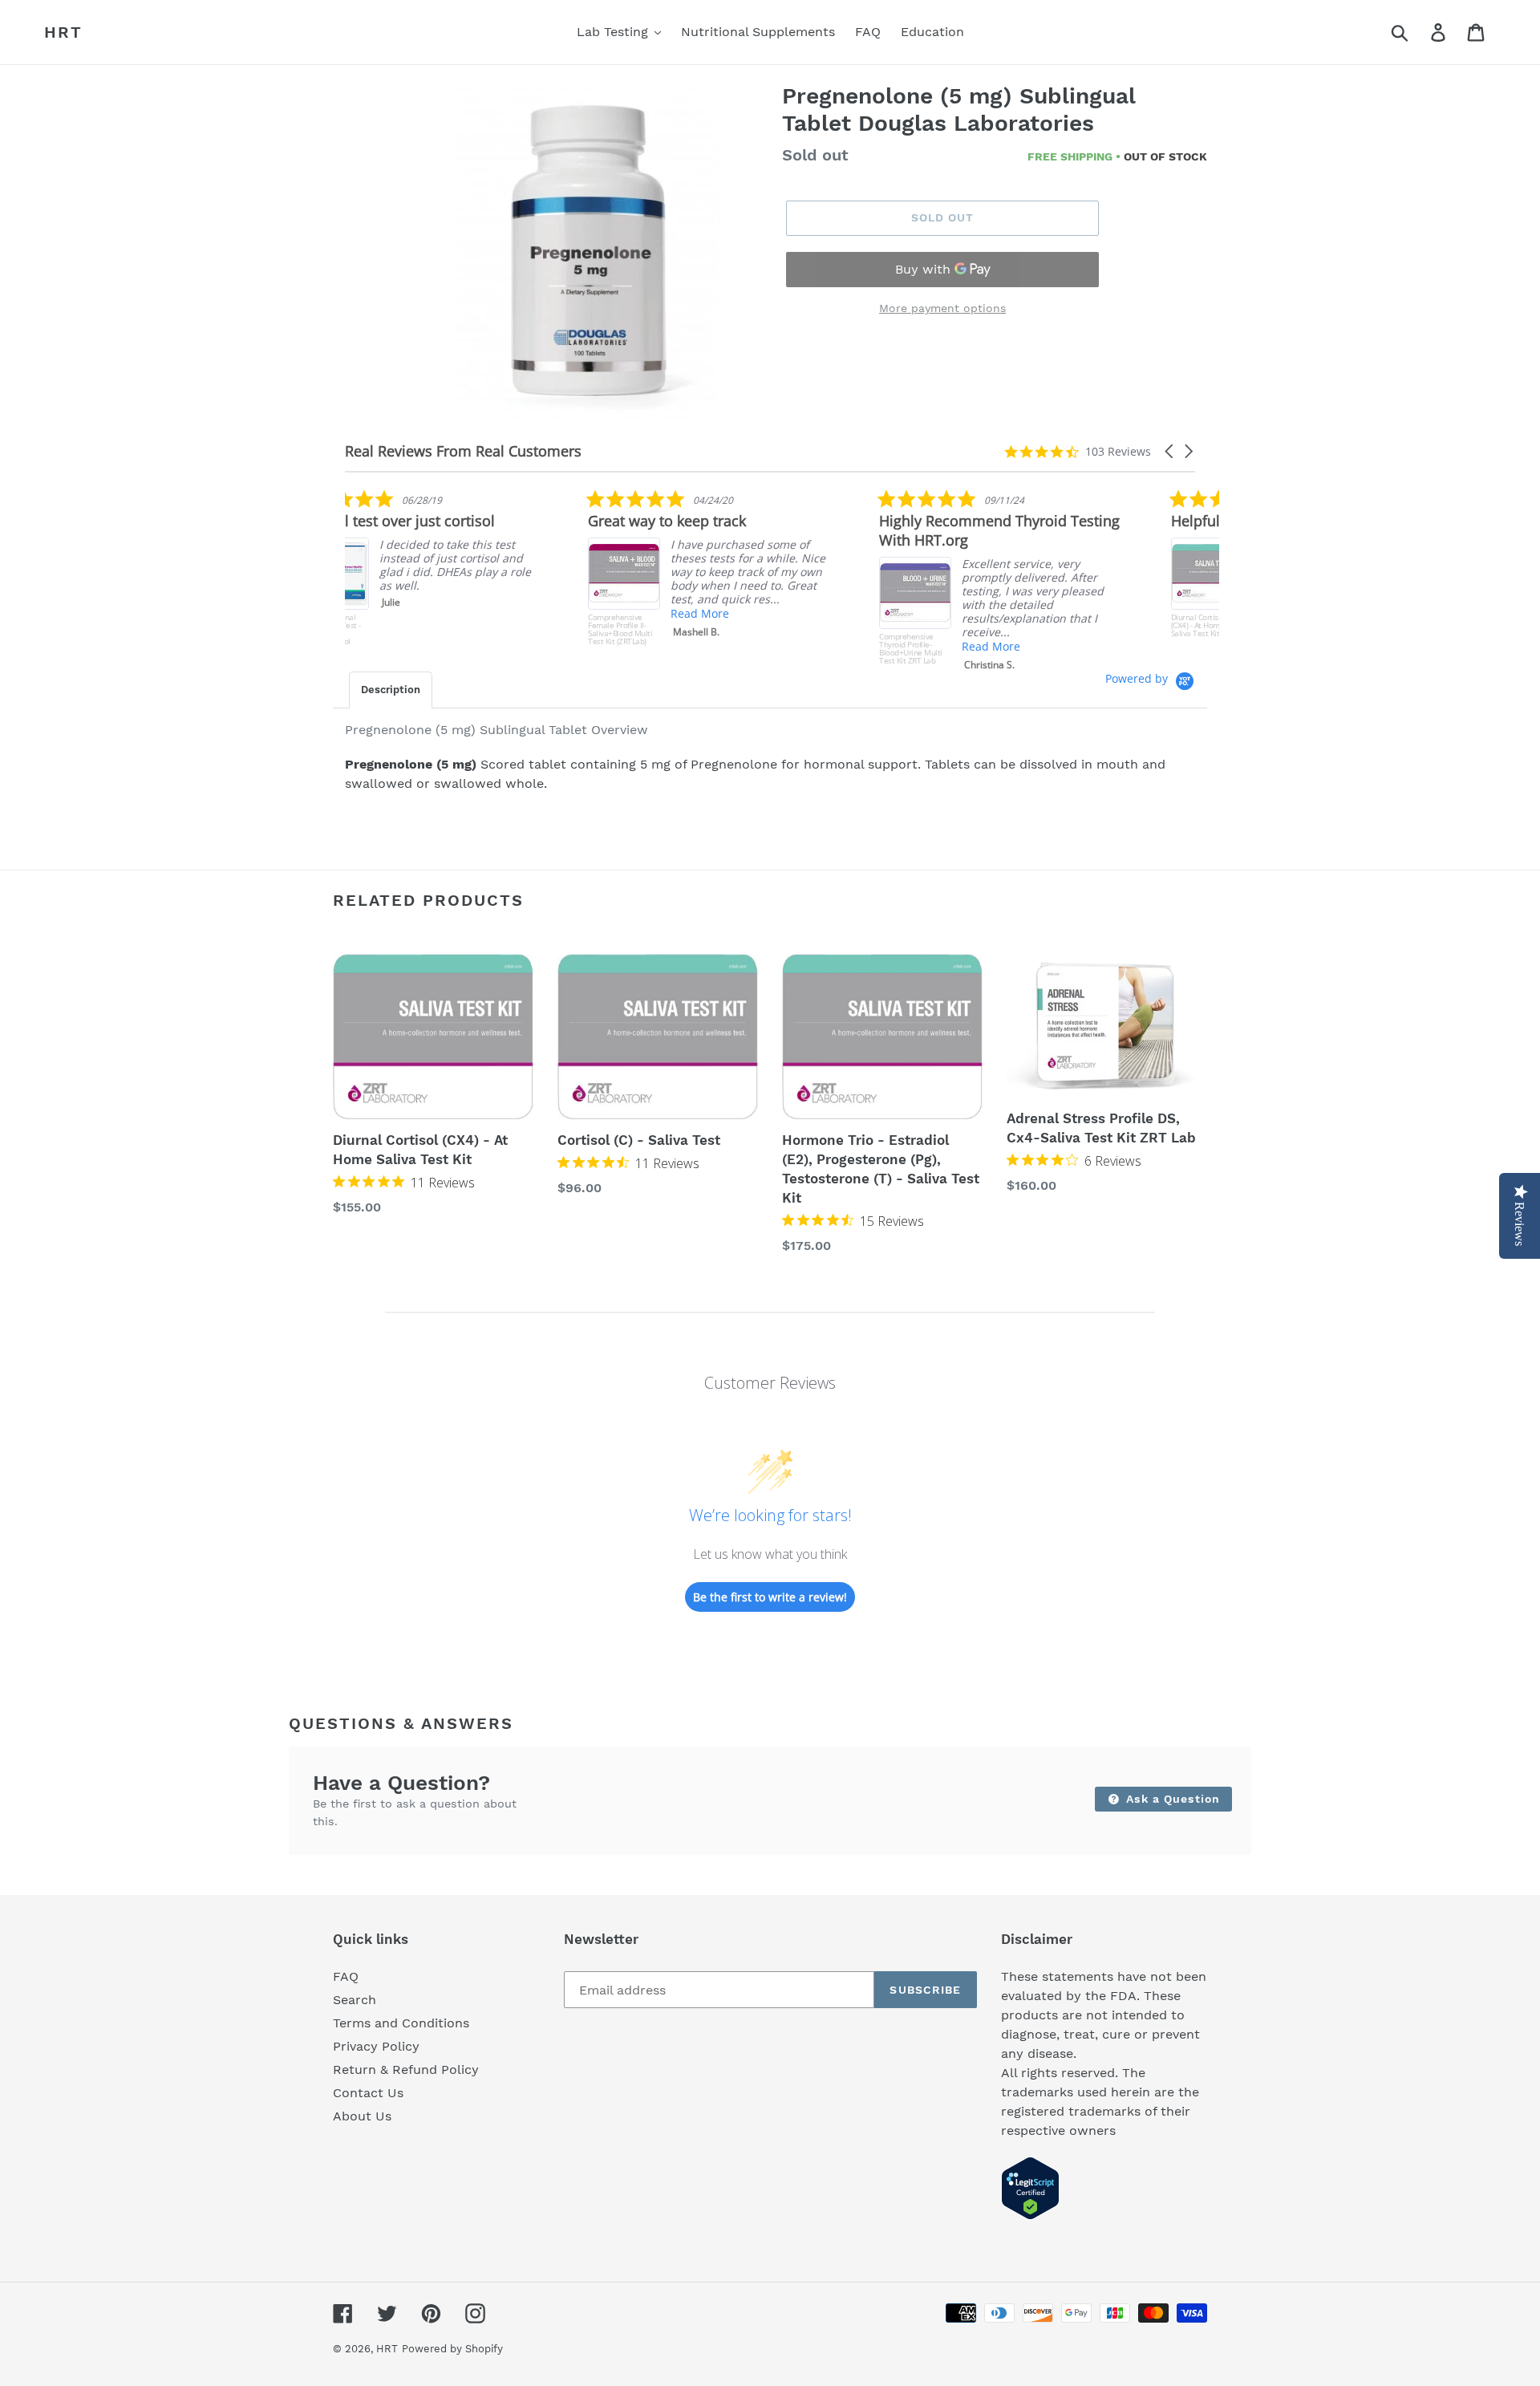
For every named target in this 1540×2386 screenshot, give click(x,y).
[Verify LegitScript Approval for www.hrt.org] (1030, 2216)
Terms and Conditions (401, 2023)
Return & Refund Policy (406, 2069)
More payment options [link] (942, 308)
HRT (63, 32)
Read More (457, 613)
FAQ (346, 1976)
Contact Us (368, 2093)
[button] (1170, 451)
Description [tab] (391, 690)
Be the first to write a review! (770, 1597)
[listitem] (465, 567)
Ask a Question (1171, 1799)
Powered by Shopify (452, 2349)
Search (355, 2000)
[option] (588, 254)
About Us (362, 2116)
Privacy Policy (376, 2046)
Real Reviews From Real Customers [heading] (463, 451)
